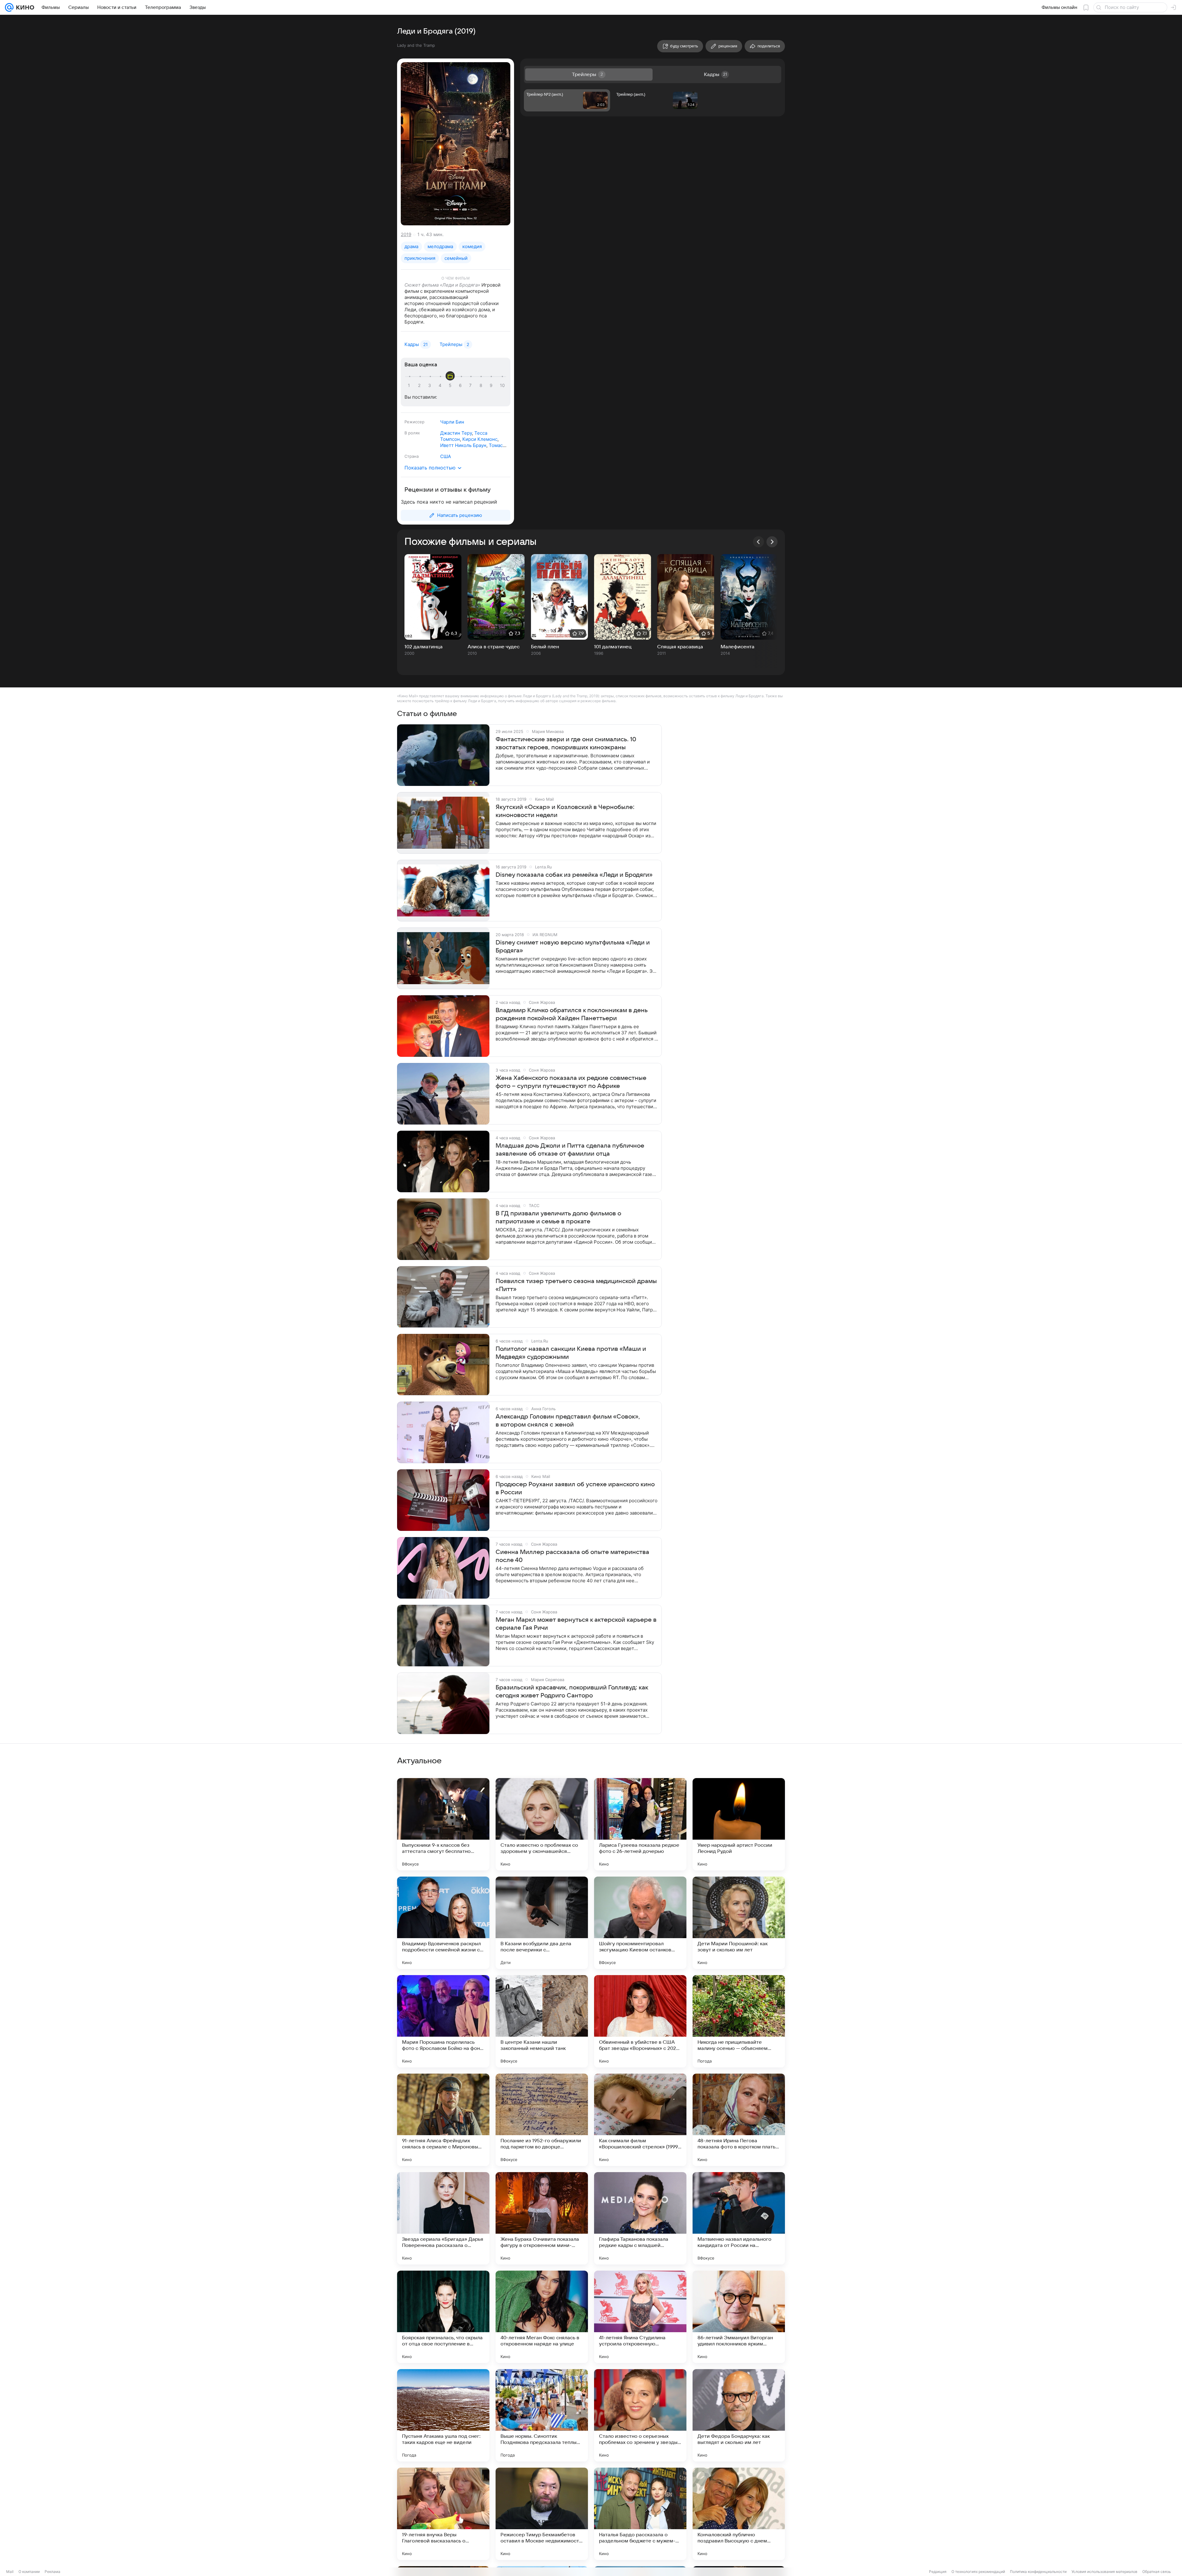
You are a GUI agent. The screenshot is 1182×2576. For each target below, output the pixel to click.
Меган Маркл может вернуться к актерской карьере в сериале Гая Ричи (576, 1624)
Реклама (52, 2572)
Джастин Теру (456, 433)
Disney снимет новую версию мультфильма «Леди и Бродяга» (573, 947)
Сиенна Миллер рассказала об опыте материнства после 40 (572, 1556)
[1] (410, 385)
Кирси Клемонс (480, 439)
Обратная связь (1157, 2572)
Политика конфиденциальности (1038, 2572)
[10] (502, 385)
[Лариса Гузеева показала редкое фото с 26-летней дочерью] (640, 1824)
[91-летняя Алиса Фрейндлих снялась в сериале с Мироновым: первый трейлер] (443, 2120)
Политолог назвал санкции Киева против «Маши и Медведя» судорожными (571, 1353)
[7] (472, 385)
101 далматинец (613, 647)
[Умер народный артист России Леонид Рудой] (739, 1824)
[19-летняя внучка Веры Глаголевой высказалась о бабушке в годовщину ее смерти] (443, 2514)
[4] (441, 385)
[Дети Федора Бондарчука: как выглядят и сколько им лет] (739, 2415)
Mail (10, 2572)
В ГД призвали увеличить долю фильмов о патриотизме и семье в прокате (558, 1218)
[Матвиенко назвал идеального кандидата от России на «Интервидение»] (739, 2218)
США (446, 456)
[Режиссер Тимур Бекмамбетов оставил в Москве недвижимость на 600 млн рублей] (542, 2514)
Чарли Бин (452, 422)
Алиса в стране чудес (494, 647)
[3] (431, 385)
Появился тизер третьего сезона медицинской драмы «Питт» (576, 1285)
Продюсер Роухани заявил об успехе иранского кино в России (575, 1488)
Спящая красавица (680, 647)
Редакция (938, 2572)
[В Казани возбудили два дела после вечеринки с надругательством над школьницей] (542, 1923)
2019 (406, 234)
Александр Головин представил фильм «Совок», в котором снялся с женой (568, 1421)
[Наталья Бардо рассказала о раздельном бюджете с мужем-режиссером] (640, 2514)
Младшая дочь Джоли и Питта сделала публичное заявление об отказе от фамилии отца (570, 1150)
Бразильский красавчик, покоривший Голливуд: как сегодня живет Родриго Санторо (572, 1692)
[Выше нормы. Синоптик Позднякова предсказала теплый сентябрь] (542, 2415)
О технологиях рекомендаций (978, 2572)
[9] (492, 385)
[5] (451, 385)
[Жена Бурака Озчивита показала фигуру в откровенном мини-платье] (542, 2218)
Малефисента (738, 647)
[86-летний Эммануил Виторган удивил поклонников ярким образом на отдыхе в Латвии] (739, 2317)
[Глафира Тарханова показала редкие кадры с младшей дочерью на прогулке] (640, 2218)
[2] (420, 385)
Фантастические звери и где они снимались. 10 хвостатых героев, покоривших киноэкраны (566, 743)
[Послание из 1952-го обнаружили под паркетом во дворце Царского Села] (542, 2120)
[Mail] (9, 7)
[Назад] (758, 542)
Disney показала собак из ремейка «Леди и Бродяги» (574, 875)
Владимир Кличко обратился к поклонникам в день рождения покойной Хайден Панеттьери (572, 1014)
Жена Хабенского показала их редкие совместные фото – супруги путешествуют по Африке (571, 1082)
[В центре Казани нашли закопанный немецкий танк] (542, 2021)
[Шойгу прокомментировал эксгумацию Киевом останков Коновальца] (640, 1923)
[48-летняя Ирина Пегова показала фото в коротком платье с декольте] (739, 2120)
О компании (29, 2572)
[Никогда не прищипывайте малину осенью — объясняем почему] (739, 2021)
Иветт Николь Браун (463, 445)
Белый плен (545, 647)
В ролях (412, 433)
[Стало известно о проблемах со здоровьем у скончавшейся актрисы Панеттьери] (542, 1824)
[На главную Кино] (24, 7)
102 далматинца (424, 647)
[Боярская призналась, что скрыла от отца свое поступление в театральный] (443, 2317)
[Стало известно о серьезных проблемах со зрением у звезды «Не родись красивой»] (640, 2415)
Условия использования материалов (1104, 2572)
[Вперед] (772, 542)
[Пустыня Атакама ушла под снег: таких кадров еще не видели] (443, 2415)
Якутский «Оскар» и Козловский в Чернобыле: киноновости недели (565, 811)
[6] (461, 385)
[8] (482, 385)
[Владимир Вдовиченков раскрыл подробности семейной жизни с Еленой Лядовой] (443, 1923)
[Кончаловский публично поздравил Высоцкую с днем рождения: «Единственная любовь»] (739, 2514)
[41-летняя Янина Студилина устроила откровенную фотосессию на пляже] (640, 2317)
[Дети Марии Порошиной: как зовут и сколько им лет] (739, 1923)
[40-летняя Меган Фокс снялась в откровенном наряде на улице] (542, 2317)
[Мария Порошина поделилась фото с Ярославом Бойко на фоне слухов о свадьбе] (443, 2021)
